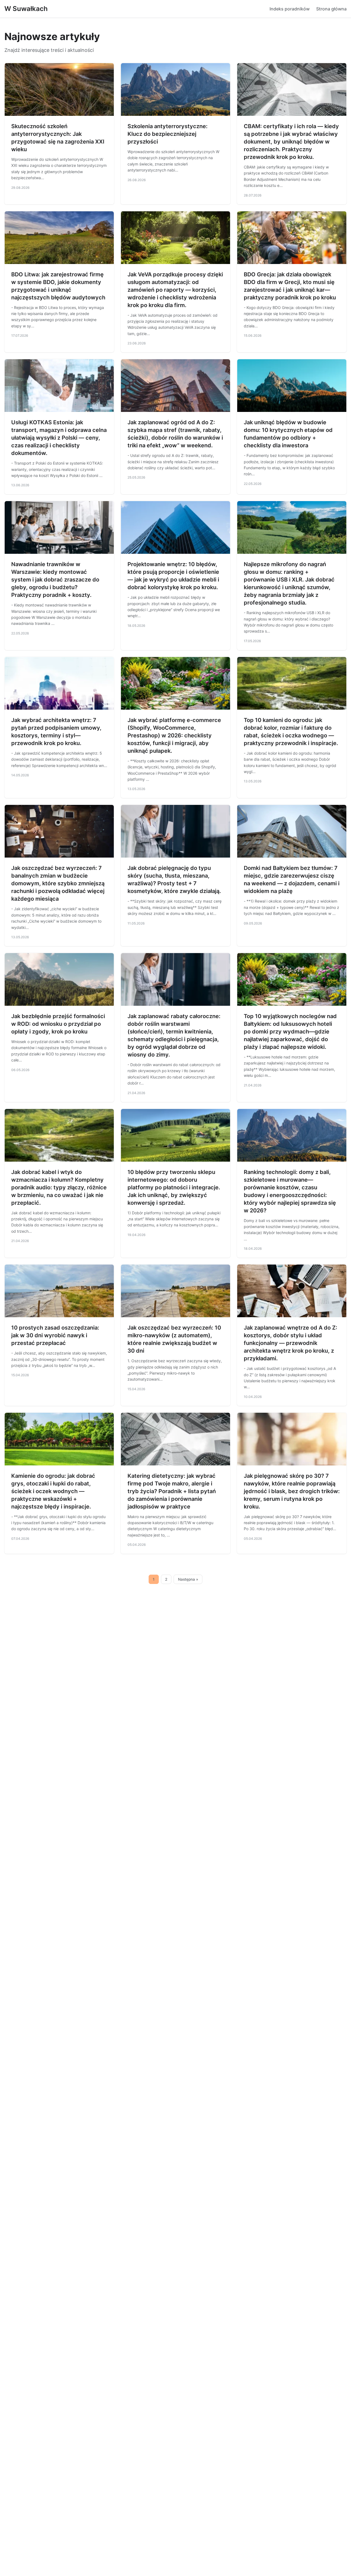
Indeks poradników (290, 9)
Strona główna (331, 9)
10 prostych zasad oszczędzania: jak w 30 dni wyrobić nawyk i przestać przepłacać (55, 1335)
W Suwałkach (26, 9)
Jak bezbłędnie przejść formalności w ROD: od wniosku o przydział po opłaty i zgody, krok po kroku (58, 1024)
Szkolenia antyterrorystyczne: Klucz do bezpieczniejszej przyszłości (168, 134)
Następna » (188, 1579)
